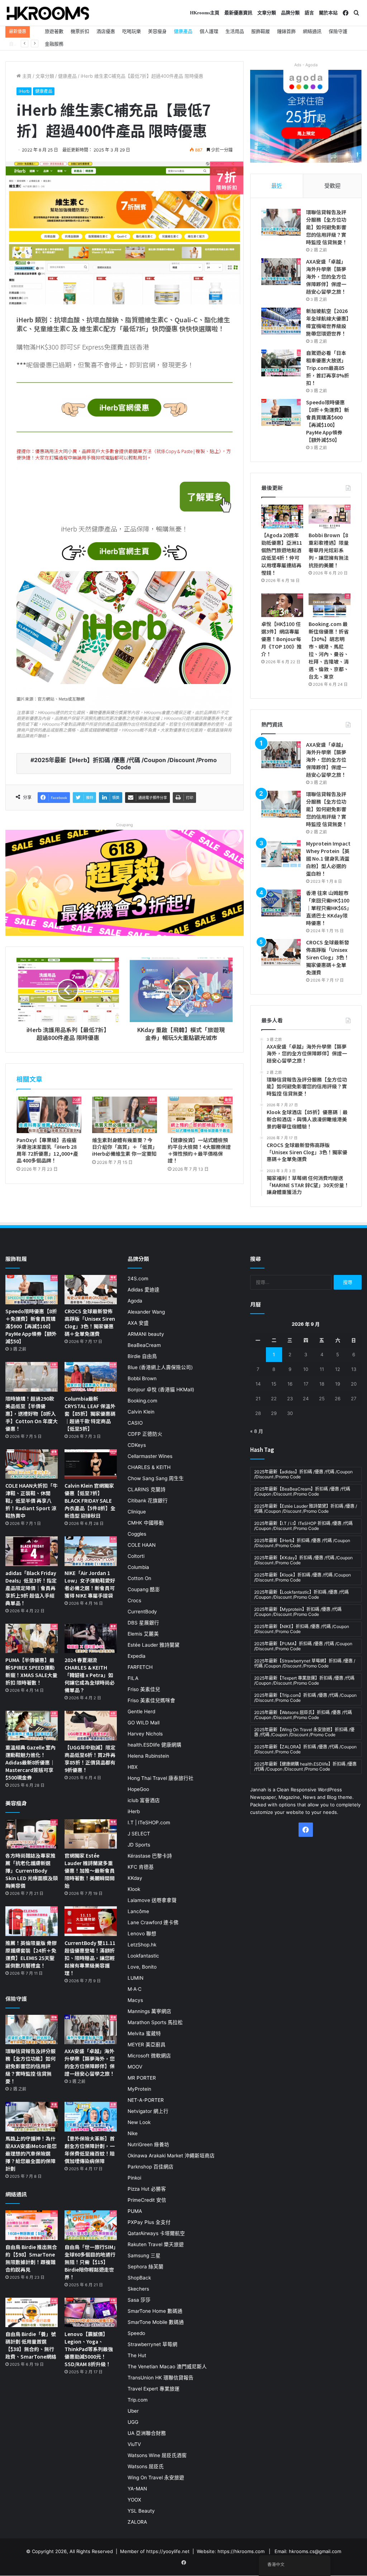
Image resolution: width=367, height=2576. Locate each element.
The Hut (137, 2355)
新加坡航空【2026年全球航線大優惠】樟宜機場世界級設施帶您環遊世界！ (327, 322)
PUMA (135, 2211)
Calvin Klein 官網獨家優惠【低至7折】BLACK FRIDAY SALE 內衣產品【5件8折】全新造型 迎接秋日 (90, 1501)
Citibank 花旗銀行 (148, 1501)
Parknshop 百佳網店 (151, 2167)
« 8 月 (257, 1431)
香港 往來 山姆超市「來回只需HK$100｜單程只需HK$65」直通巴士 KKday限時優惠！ (328, 908)
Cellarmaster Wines (150, 1456)
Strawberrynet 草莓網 (152, 2344)
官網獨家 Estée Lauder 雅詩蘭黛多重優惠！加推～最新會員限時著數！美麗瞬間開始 (90, 1870)
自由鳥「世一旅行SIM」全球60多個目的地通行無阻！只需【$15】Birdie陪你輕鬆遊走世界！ (90, 2262)
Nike (133, 2133)
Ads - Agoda (306, 65)
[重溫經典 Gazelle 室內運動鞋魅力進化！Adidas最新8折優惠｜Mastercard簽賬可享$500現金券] (32, 1726)
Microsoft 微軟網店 (149, 2056)
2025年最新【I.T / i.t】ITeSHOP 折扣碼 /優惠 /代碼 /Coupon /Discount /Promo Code (303, 1526)
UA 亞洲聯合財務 (147, 2433)
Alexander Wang (146, 1312)
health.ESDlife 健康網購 (154, 1745)
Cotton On (139, 1578)
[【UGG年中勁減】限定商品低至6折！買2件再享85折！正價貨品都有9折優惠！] (91, 1726)
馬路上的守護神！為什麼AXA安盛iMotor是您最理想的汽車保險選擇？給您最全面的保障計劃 (31, 2153)
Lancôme (138, 1911)
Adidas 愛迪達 (144, 1290)
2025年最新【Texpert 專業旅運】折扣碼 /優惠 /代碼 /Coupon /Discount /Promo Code (304, 1681)
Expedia (137, 1656)
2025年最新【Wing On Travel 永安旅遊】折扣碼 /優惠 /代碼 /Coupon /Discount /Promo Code (304, 1732)
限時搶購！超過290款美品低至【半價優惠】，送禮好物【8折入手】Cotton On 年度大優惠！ (32, 1414)
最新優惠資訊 (238, 13)
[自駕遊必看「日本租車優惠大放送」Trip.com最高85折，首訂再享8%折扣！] (281, 363)
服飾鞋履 (261, 31)
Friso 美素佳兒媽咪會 (151, 1700)
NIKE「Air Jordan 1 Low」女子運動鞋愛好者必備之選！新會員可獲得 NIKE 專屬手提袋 (90, 1584)
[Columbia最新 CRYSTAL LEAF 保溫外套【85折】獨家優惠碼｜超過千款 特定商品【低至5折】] (91, 1377)
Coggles (137, 1534)
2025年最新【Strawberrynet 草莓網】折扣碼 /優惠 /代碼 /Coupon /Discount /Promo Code (305, 1663)
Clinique (137, 1512)
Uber (133, 2411)
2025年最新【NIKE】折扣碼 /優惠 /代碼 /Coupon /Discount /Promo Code (302, 1629)
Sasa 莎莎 (139, 2300)
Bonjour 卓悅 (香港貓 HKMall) (161, 1390)
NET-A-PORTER (146, 2100)
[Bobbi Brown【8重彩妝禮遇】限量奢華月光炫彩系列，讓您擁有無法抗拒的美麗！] (330, 516)
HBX (133, 1767)
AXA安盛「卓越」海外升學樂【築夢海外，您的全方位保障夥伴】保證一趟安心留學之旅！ (326, 276)
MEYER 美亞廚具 (147, 2045)
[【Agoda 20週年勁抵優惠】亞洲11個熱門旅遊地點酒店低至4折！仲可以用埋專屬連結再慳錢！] (282, 516)
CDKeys (137, 1445)
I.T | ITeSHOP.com (149, 1823)
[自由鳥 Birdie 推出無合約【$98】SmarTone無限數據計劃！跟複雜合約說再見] (32, 2225)
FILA (133, 1678)
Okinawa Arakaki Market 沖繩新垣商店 (171, 2156)
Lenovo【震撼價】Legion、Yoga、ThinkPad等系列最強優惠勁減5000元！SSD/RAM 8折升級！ (89, 2349)
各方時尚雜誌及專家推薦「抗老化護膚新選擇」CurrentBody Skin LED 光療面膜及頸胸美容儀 (32, 1870)
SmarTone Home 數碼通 (155, 2311)
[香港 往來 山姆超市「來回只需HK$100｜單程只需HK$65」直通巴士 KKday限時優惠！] (281, 903)
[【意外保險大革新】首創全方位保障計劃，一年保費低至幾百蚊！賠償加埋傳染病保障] (91, 2117)
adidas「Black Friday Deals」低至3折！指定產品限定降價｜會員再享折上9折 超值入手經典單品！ (31, 1588)
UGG (133, 2422)
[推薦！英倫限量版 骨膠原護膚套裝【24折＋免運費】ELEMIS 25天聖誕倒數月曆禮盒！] (32, 1921)
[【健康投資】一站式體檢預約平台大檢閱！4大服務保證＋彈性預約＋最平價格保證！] (200, 1115)
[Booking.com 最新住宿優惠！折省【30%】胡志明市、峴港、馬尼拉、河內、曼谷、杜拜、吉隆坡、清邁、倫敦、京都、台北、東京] (330, 605)
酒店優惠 (106, 31)
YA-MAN (137, 2489)
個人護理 (209, 31)
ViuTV (134, 2444)
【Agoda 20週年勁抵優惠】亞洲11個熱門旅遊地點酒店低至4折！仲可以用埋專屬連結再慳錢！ (282, 554)
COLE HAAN (142, 1545)
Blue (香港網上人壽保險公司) (160, 1367)
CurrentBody (142, 1612)
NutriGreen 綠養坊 (148, 2144)
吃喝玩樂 (132, 31)
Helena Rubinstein (148, 1756)
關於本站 (328, 13)
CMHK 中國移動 (146, 1523)
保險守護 (338, 31)
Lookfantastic (143, 1956)
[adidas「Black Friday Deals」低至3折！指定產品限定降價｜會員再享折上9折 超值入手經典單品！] (32, 1551)
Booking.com (142, 1401)
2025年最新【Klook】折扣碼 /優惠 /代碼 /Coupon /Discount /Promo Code (302, 1577)
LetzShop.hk (142, 1945)
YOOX (134, 2500)
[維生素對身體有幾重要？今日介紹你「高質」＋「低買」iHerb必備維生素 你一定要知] (125, 1115)
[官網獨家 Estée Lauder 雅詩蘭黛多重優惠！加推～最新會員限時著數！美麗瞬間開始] (91, 1834)
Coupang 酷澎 (144, 1589)
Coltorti (136, 1556)
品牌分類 (290, 13)
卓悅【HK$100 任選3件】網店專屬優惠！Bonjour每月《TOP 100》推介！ (282, 639)
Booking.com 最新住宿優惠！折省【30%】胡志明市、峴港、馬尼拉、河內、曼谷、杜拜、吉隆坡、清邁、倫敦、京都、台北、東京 (329, 650)
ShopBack (139, 2278)
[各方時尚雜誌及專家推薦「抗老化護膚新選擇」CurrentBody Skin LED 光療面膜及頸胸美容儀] (32, 1834)
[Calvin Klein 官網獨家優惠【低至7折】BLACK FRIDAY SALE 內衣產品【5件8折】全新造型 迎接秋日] (91, 1464)
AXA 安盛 (138, 1323)
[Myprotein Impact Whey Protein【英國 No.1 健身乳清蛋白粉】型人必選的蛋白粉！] (281, 854)
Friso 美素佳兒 (144, 1689)
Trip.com (138, 2400)
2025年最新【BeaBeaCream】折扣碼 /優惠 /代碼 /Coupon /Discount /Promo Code (302, 1491)
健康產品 (183, 31)
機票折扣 (80, 31)
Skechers (138, 2289)
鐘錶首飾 (286, 31)
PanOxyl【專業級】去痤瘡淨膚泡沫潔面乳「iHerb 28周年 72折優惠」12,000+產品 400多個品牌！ (47, 1150)
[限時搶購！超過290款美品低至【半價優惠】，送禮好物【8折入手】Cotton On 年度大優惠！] (32, 1377)
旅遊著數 (54, 31)
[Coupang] (125, 882)
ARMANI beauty (146, 1334)
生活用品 (235, 31)
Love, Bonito (142, 1967)
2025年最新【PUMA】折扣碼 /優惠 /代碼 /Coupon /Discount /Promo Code (303, 1646)
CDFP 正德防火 (145, 1434)
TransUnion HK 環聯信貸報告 (161, 2378)
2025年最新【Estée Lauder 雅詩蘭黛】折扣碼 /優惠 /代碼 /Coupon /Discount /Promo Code (306, 1509)
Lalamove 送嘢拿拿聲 (152, 1900)
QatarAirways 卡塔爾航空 (156, 2233)
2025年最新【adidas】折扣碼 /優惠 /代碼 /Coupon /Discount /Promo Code (303, 1474)
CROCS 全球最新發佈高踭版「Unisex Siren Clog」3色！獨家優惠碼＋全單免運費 (328, 957)
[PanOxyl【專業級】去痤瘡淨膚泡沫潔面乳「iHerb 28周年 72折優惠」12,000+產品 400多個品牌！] (49, 1115)
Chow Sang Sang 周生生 (156, 1478)
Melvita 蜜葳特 (144, 2033)
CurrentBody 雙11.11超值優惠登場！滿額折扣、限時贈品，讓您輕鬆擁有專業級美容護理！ (90, 1958)
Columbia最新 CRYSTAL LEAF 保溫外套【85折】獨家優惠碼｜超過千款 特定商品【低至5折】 (90, 1414)
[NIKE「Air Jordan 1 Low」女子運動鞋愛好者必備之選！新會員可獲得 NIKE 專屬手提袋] (91, 1551)
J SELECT (139, 1834)
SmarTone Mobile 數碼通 (156, 2322)
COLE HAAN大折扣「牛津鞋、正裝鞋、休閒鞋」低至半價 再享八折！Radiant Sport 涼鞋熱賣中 (32, 1501)
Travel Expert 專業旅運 (154, 2389)
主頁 (26, 76)
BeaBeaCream (144, 1345)
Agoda (135, 1301)
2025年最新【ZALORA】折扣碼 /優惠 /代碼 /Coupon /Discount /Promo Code (305, 1749)
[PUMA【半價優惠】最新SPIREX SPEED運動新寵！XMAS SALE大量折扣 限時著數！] (32, 1639)
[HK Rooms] (48, 13)
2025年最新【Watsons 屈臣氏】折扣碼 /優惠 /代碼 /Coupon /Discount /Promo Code (303, 1715)
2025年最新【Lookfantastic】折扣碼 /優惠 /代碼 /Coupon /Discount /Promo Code (301, 1595)
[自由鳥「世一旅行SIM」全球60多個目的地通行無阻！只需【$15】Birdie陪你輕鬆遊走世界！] (91, 2225)
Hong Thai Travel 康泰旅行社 (161, 1778)
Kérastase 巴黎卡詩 (150, 1856)
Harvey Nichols (145, 1734)
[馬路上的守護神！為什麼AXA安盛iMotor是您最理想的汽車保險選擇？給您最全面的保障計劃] (32, 2117)
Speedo (136, 2333)
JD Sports (139, 1845)
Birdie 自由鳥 (142, 1356)
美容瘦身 (157, 31)
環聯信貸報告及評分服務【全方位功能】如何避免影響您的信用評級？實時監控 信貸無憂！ (327, 227)
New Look (139, 2122)
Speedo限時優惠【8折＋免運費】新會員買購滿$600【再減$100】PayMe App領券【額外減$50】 (328, 421)
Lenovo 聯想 (142, 1934)
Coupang (125, 825)
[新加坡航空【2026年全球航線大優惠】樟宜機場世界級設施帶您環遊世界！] (281, 321)
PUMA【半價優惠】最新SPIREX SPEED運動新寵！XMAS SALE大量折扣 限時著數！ (31, 1671)
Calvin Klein (141, 1412)
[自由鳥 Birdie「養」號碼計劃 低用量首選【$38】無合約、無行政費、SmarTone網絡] (32, 2313)
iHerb (24, 91)
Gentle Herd (141, 1711)
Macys (135, 2000)
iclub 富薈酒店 (144, 1800)
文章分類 (267, 13)
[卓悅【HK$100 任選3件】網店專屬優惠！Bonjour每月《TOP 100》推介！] (282, 605)
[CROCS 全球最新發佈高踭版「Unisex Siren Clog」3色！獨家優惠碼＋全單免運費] (281, 952)
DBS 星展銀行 (143, 1623)
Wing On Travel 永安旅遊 (156, 2478)
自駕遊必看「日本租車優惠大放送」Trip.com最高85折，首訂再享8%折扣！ (328, 368)
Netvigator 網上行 (148, 2111)
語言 (309, 13)
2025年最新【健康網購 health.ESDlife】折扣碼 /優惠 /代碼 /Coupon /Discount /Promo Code (305, 1766)
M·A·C (135, 1989)
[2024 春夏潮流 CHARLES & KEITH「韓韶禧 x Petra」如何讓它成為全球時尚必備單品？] (91, 1639)
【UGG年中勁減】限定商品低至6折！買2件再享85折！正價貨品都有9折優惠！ (90, 1759)
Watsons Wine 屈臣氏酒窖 (157, 2455)
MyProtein (139, 2089)
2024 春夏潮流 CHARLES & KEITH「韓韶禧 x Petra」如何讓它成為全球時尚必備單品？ (90, 1675)
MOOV (135, 2067)
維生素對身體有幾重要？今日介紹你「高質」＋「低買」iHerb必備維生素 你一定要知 (124, 1147)
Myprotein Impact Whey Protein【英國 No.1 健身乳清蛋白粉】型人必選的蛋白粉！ (328, 858)
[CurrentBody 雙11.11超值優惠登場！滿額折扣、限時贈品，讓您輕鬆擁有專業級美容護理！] (91, 1921)
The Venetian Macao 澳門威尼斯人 (167, 2366)
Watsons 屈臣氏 (146, 2466)
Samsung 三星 (144, 2255)
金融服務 (54, 44)
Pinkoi (134, 2178)
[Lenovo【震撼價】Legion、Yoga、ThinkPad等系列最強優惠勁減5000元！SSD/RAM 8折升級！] (91, 2313)
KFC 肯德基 (141, 1867)
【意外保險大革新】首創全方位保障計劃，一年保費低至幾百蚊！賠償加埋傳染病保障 (90, 2150)
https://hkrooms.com (241, 2551)
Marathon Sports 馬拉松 (155, 2022)
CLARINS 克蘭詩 (147, 1489)
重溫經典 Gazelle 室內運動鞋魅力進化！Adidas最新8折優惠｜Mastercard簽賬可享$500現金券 (30, 1762)
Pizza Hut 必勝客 (147, 2189)
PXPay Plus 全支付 (149, 2222)
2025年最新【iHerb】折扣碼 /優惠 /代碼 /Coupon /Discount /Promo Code (125, 764)
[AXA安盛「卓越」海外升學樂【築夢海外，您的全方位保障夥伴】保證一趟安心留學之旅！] (281, 272)
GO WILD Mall (144, 1723)
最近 (277, 186)
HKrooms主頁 (205, 13)
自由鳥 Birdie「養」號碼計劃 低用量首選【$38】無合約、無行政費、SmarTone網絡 (31, 2345)
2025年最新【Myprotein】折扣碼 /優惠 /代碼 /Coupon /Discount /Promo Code (298, 1612)
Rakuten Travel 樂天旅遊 (156, 2244)
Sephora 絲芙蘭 (146, 2267)
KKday (135, 1878)
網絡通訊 (312, 31)
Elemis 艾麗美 (143, 1634)
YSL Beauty (141, 2511)
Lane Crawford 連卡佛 (153, 1922)
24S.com (138, 1279)
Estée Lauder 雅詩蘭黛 (154, 1645)
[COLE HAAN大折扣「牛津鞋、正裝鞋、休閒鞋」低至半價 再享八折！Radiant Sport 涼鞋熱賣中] (32, 1464)
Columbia (138, 1567)
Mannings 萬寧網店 (149, 2011)
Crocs (134, 1600)
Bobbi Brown (142, 1378)
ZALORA (137, 2522)
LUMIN (135, 1978)
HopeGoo (138, 1789)
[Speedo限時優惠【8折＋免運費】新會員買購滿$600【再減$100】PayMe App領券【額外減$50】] (281, 412)
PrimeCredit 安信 (147, 2200)
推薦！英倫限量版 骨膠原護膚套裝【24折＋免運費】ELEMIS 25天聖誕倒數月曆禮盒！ (31, 1954)
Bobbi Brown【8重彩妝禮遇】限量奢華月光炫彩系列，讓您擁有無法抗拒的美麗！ (329, 550)
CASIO (135, 1423)
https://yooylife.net (168, 2551)
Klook (134, 1889)
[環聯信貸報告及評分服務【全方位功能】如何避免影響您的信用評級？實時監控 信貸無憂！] (281, 222)
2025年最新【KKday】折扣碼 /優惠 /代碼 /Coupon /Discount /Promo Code (303, 1560)
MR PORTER (142, 2078)
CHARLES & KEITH (149, 1467)
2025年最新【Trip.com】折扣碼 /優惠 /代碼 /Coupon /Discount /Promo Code (305, 1698)
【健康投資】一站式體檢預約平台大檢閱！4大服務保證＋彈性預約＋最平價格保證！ (199, 1150)
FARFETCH (140, 1667)
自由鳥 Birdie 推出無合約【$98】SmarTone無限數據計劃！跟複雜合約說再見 (31, 2258)
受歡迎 (332, 186)
